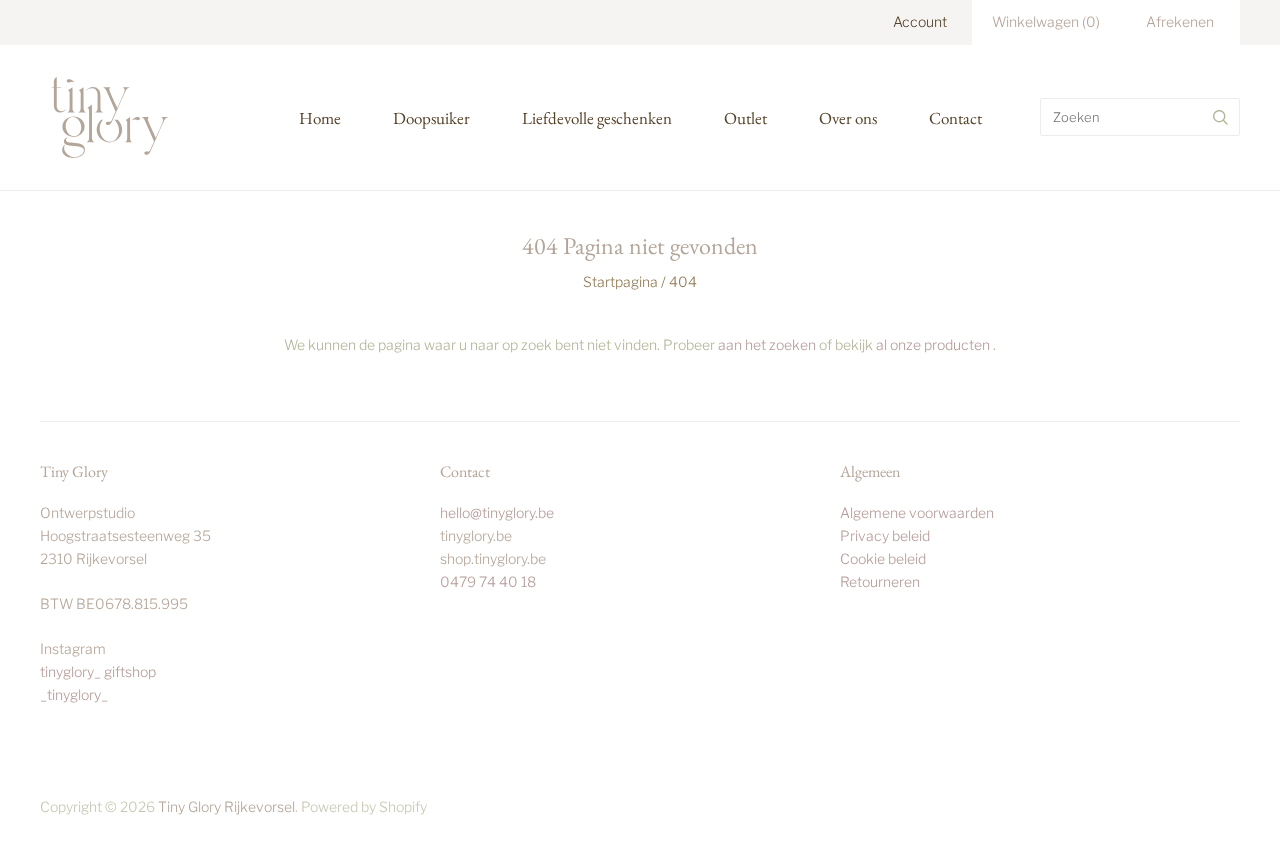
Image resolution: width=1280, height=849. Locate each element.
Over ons (848, 118)
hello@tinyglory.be (497, 512)
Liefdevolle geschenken (597, 118)
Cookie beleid (883, 558)
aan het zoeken (767, 344)
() (1046, 21)
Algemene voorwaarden (917, 512)
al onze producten (933, 344)
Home (320, 118)
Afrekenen (1180, 21)
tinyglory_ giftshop (98, 671)
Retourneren (880, 581)
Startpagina (620, 281)
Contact (955, 118)
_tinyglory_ (74, 694)
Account (920, 21)
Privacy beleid (885, 535)
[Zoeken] (1220, 117)
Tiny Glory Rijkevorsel (226, 806)
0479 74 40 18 (488, 581)
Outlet (745, 118)
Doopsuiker (431, 118)
